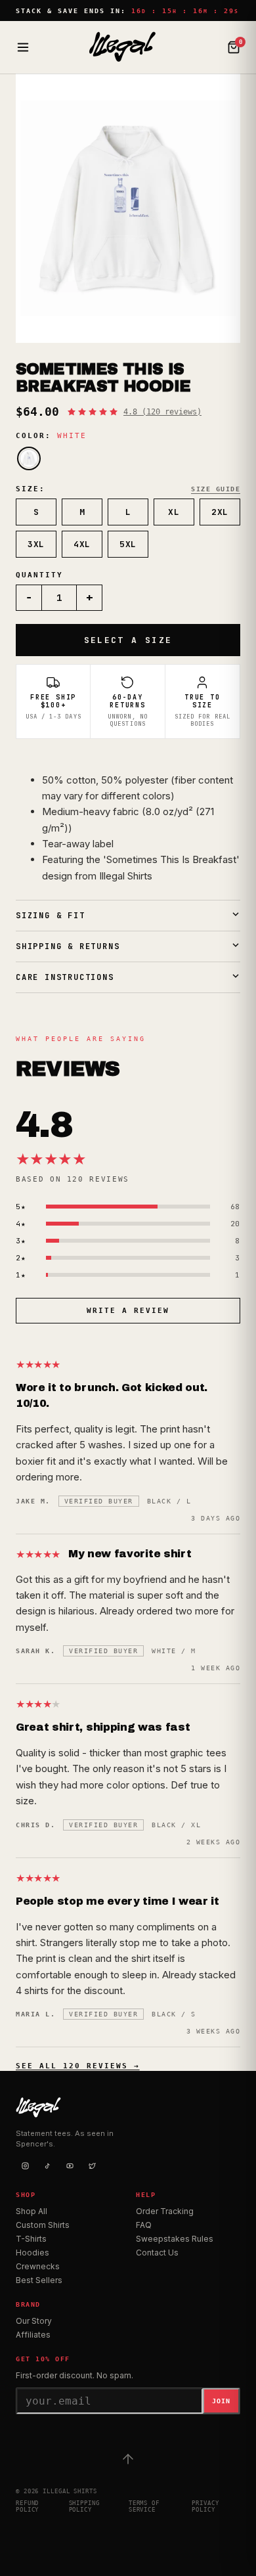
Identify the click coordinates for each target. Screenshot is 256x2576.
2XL (220, 512)
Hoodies (32, 2253)
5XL (128, 544)
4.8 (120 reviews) (162, 412)
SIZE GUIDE (216, 489)
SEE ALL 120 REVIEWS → (78, 2066)
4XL (82, 544)
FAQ (144, 2225)
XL (174, 512)
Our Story (34, 2321)
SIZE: (31, 489)
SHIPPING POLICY (84, 2506)
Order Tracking (165, 2211)
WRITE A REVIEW (128, 1311)
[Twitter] (92, 2166)
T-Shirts (31, 2239)
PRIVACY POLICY (205, 2506)
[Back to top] (128, 2459)
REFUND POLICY (27, 2506)
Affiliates (33, 2335)
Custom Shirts (43, 2225)
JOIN (221, 2401)
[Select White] (29, 458)
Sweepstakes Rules (175, 2239)
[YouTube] (70, 2166)
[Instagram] (25, 2166)
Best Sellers (39, 2280)
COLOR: (51, 436)
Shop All (32, 2211)
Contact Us (157, 2253)
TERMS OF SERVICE (144, 2506)
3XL (36, 544)
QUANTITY (39, 575)
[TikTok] (47, 2166)
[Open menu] (23, 47)
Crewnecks (38, 2266)
